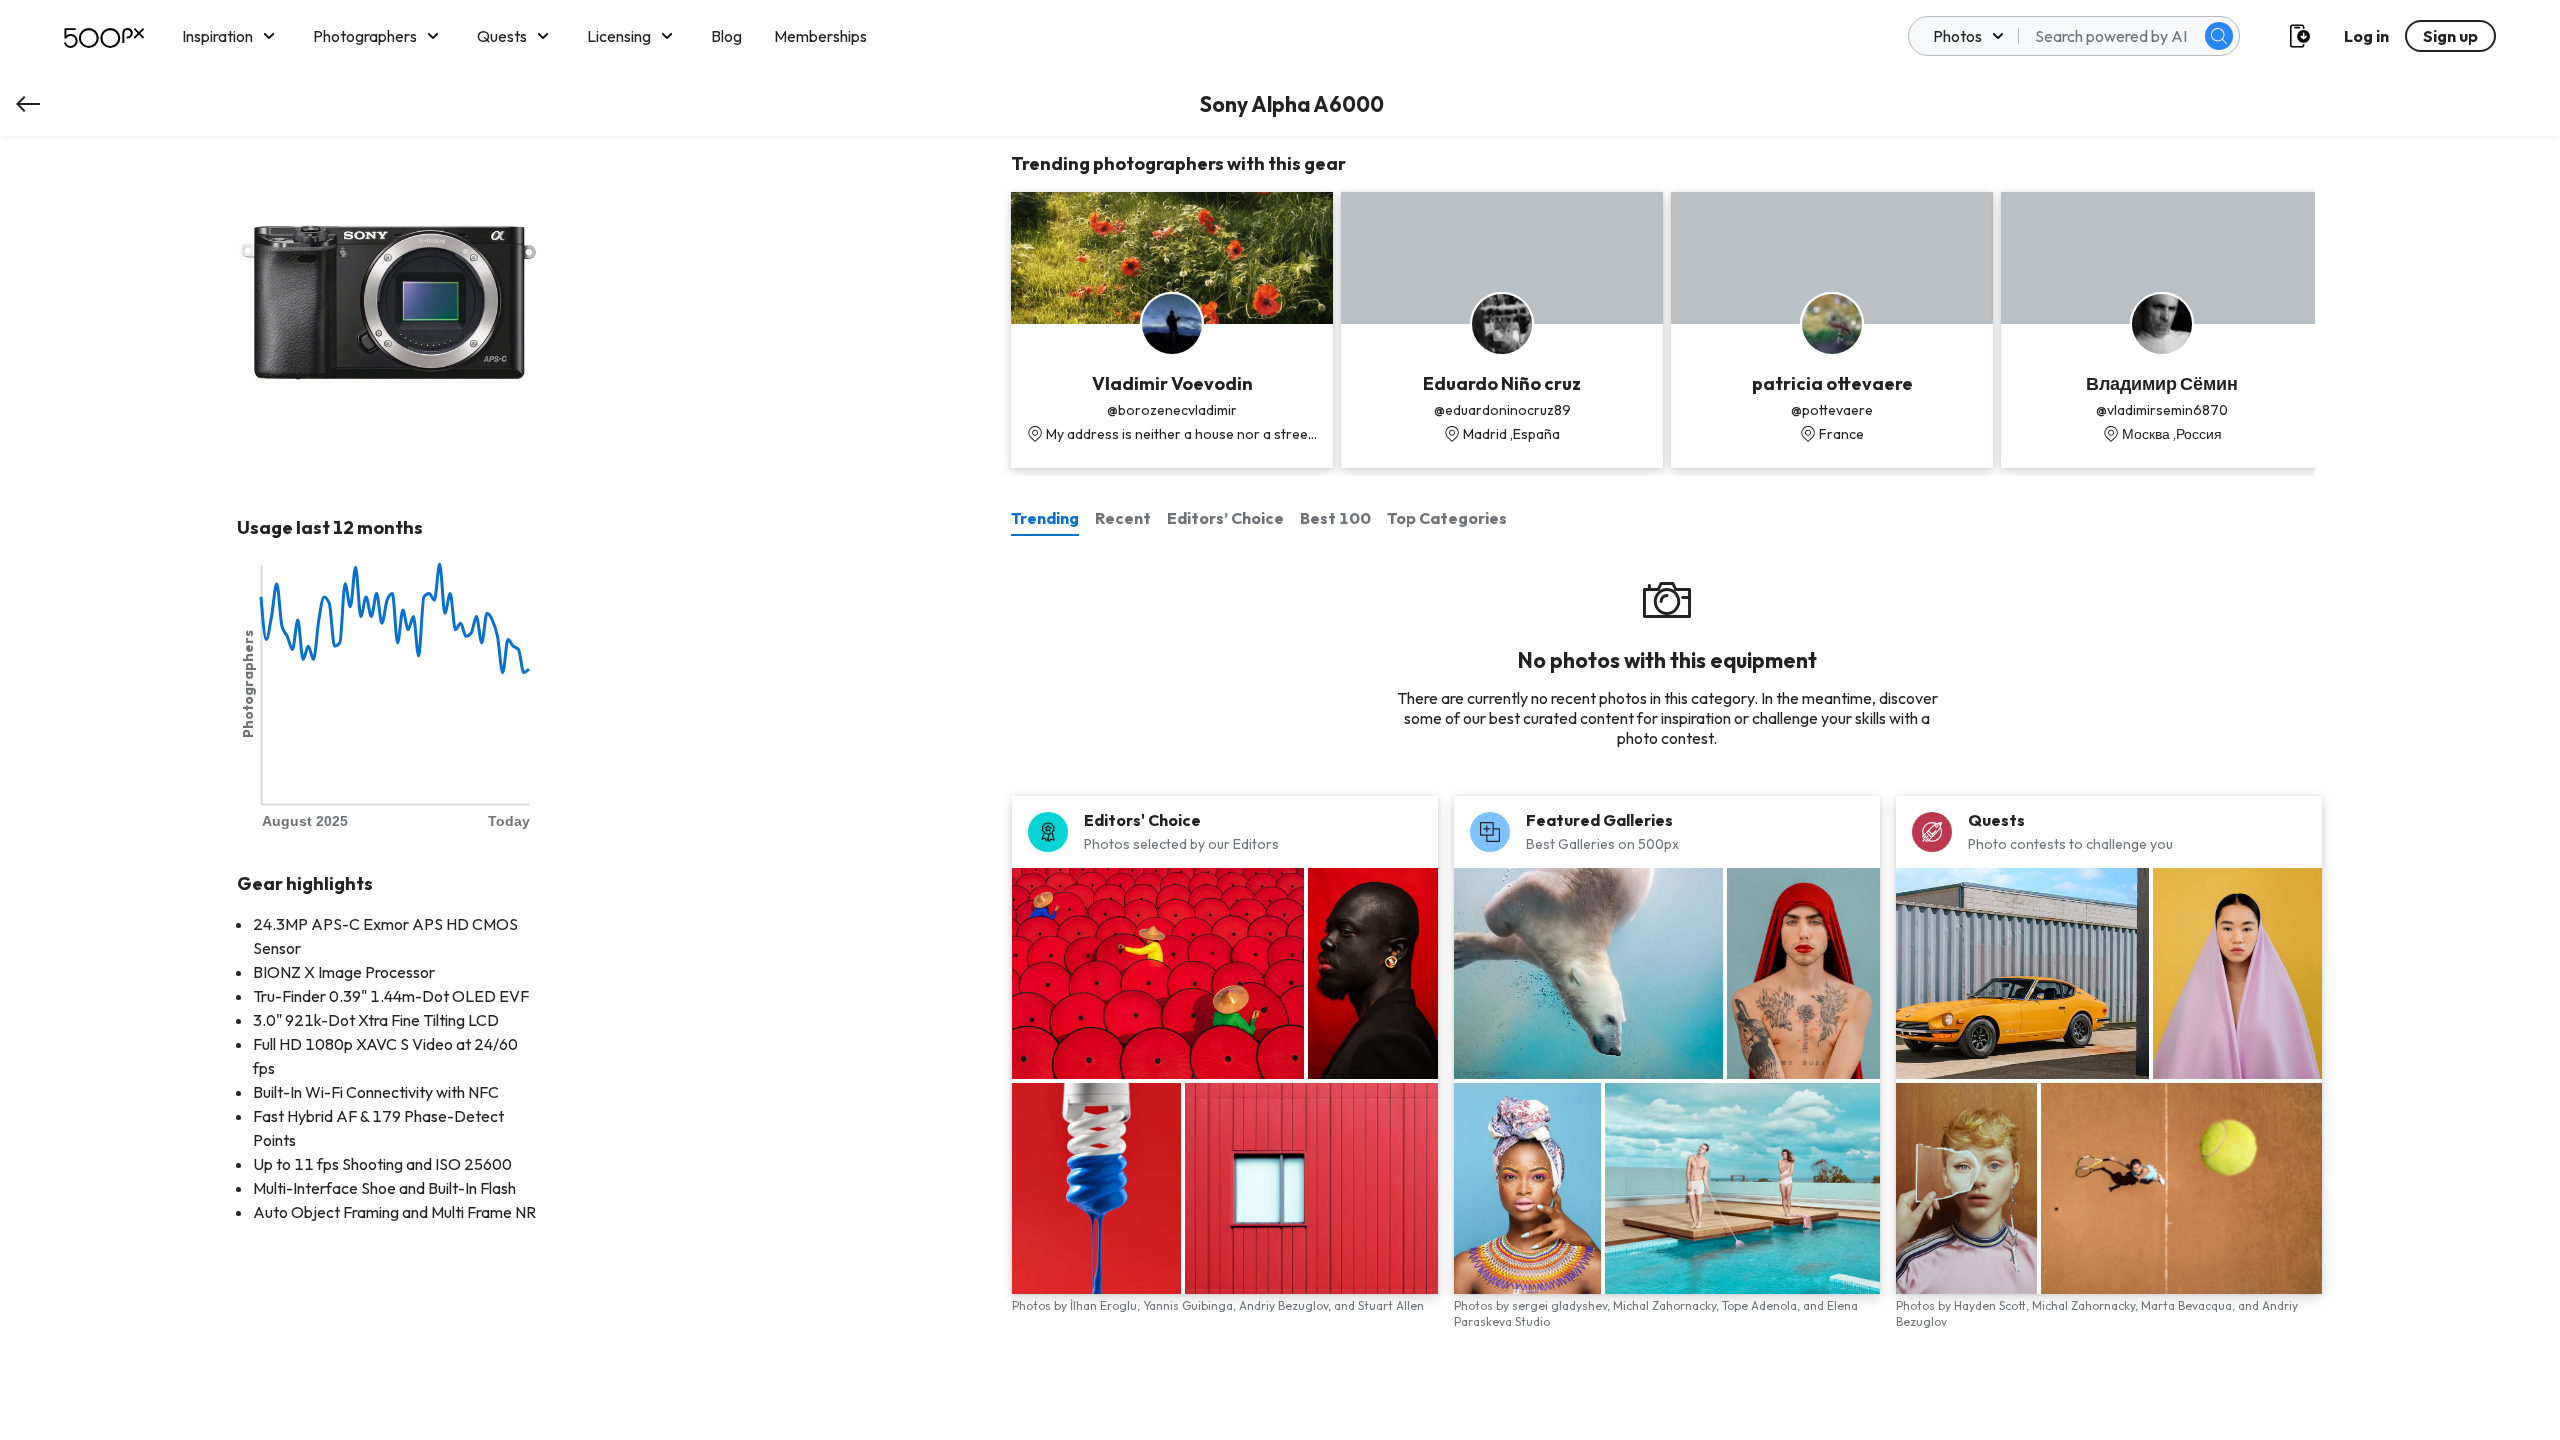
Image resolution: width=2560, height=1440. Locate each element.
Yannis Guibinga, (1191, 1305)
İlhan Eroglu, (1106, 1305)
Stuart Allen (1391, 1305)
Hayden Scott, (1993, 1305)
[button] (2219, 36)
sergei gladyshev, (1562, 1305)
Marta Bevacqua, (2189, 1305)
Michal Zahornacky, (1667, 1305)
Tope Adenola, (1762, 1305)
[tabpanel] (1667, 965)
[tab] (1049, 518)
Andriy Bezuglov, (1286, 1305)
